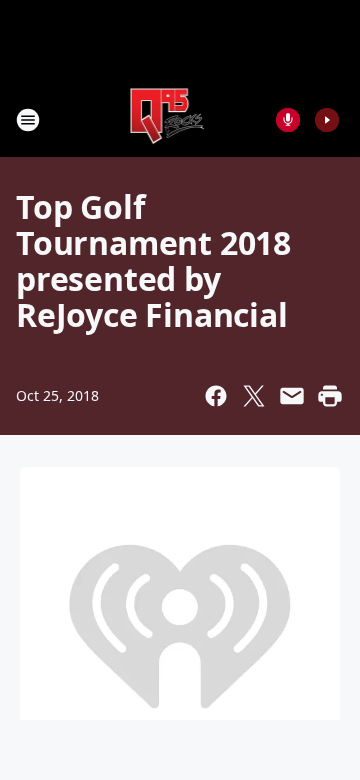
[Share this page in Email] (292, 396)
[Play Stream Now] (327, 120)
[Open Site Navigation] (28, 120)
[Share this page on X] (254, 396)
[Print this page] (330, 396)
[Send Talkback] (288, 120)
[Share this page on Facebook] (216, 396)
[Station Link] (166, 119)
